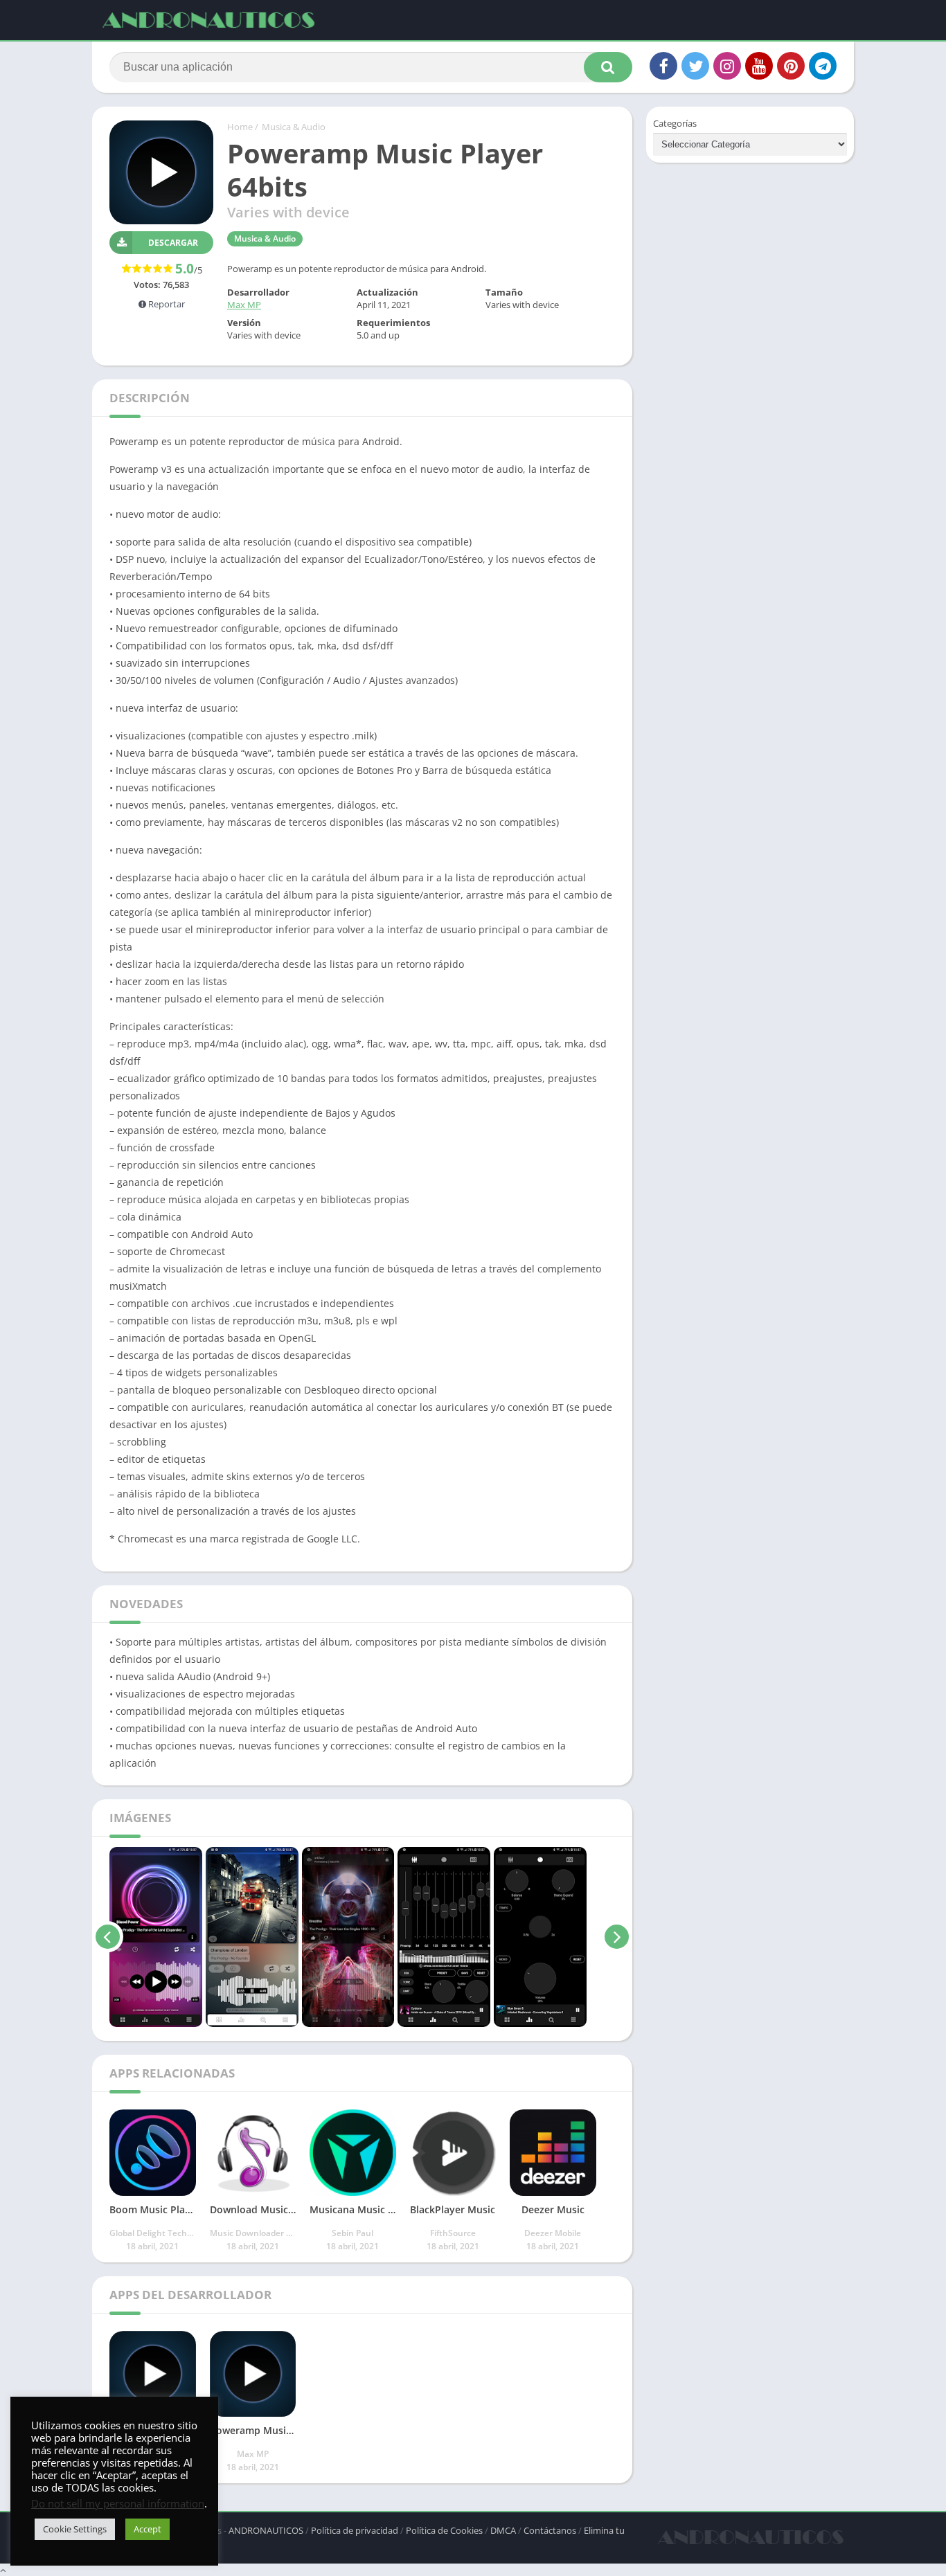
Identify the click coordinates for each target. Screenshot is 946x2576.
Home (240, 127)
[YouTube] (759, 66)
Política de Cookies (444, 2530)
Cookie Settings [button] (75, 2529)
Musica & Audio (294, 127)
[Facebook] (663, 66)
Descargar (173, 243)
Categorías (675, 123)
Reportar (166, 304)
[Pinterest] (791, 66)
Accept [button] (148, 2529)
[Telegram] (823, 66)
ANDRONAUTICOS (266, 2530)
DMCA (503, 2530)
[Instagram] (727, 66)
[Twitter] (695, 66)
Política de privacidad (355, 2530)
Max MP (244, 305)
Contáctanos (550, 2530)
